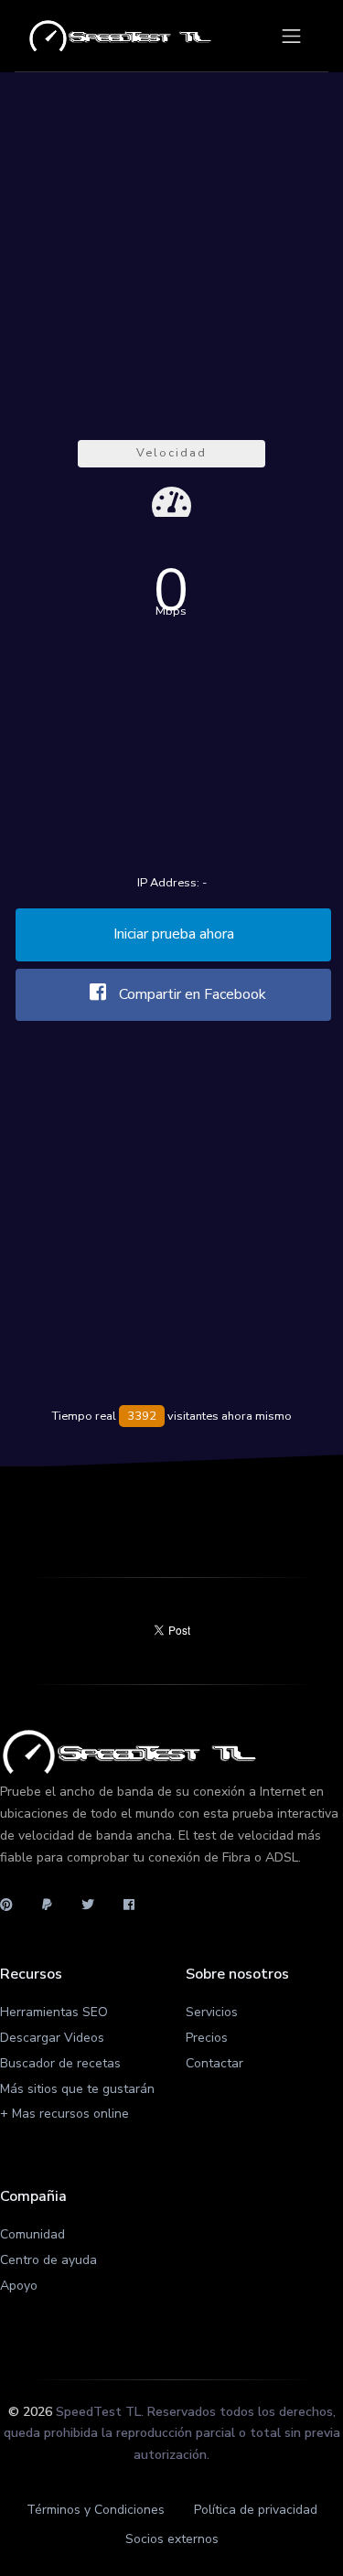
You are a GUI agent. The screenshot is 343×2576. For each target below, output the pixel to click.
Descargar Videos (52, 2038)
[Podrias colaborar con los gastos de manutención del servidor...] (47, 1905)
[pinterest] (14, 1905)
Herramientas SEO (54, 2012)
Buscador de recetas (60, 2063)
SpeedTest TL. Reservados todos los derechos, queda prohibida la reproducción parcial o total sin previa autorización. (172, 2434)
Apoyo (19, 2286)
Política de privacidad (256, 2510)
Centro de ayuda (48, 2260)
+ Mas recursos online (64, 2114)
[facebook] (129, 1905)
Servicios (212, 2012)
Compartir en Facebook (191, 994)
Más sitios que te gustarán (77, 2089)
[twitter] (88, 1905)
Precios (207, 2038)
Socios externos (172, 2539)
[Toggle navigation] (291, 36)
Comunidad (32, 2234)
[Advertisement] (171, 250)
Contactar (214, 2063)
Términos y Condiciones (96, 2510)
